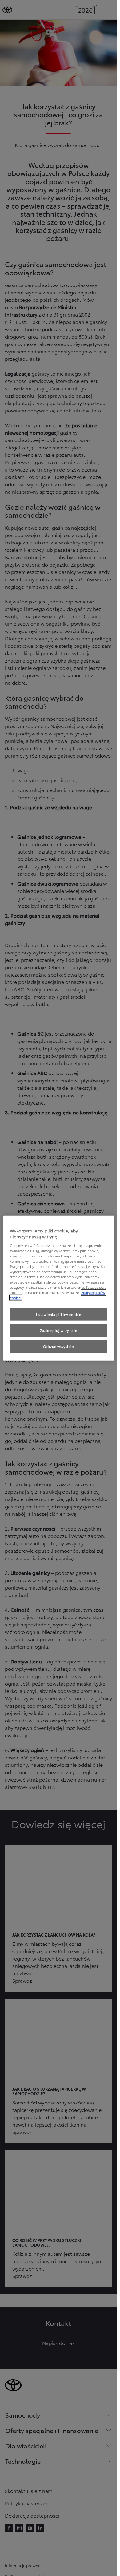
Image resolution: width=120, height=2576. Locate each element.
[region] (59, 1288)
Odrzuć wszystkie (58, 1346)
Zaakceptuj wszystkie (58, 1330)
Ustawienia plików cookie (59, 1314)
